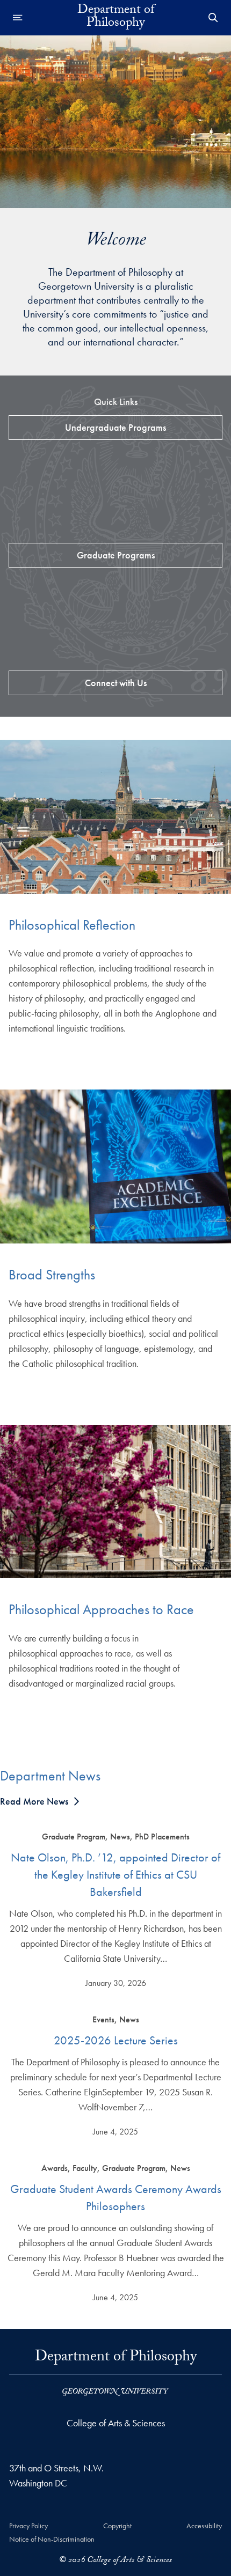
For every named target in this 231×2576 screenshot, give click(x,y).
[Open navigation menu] (18, 18)
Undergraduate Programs (115, 427)
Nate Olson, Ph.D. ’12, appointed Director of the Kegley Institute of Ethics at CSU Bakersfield (115, 1875)
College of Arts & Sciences (116, 2423)
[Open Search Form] (213, 18)
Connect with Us (116, 683)
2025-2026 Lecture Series (116, 2040)
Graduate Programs (116, 555)
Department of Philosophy (116, 2361)
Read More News (34, 1801)
